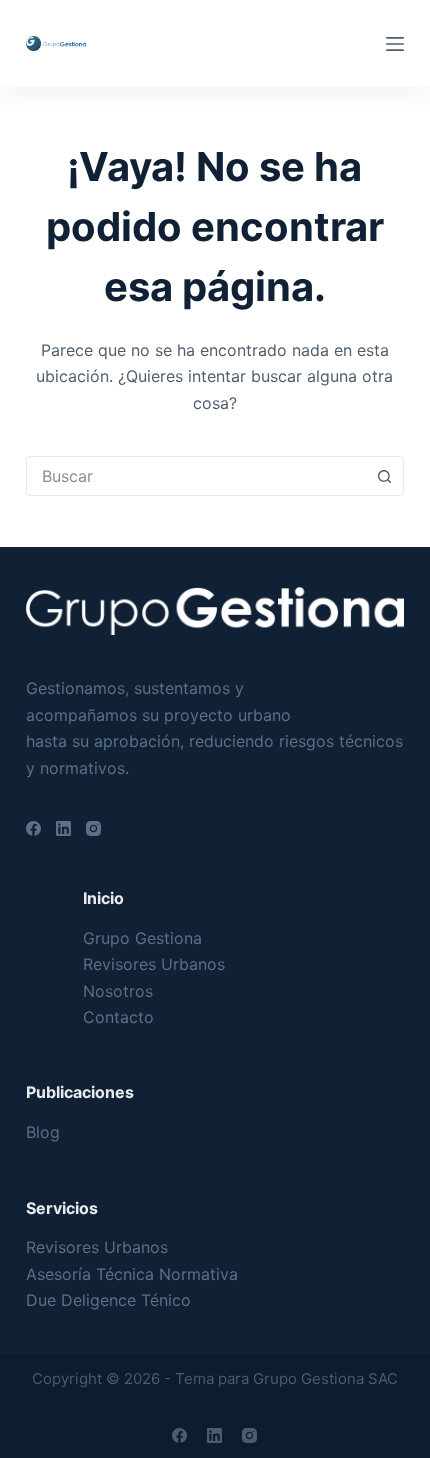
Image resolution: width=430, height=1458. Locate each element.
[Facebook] (33, 828)
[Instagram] (93, 828)
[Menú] (395, 44)
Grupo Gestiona (142, 938)
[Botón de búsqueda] (384, 476)
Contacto (118, 1017)
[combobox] (196, 476)
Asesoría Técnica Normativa (132, 1274)
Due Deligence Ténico (108, 1300)
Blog (43, 1132)
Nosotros (118, 991)
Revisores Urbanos (154, 964)
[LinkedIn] (63, 828)
